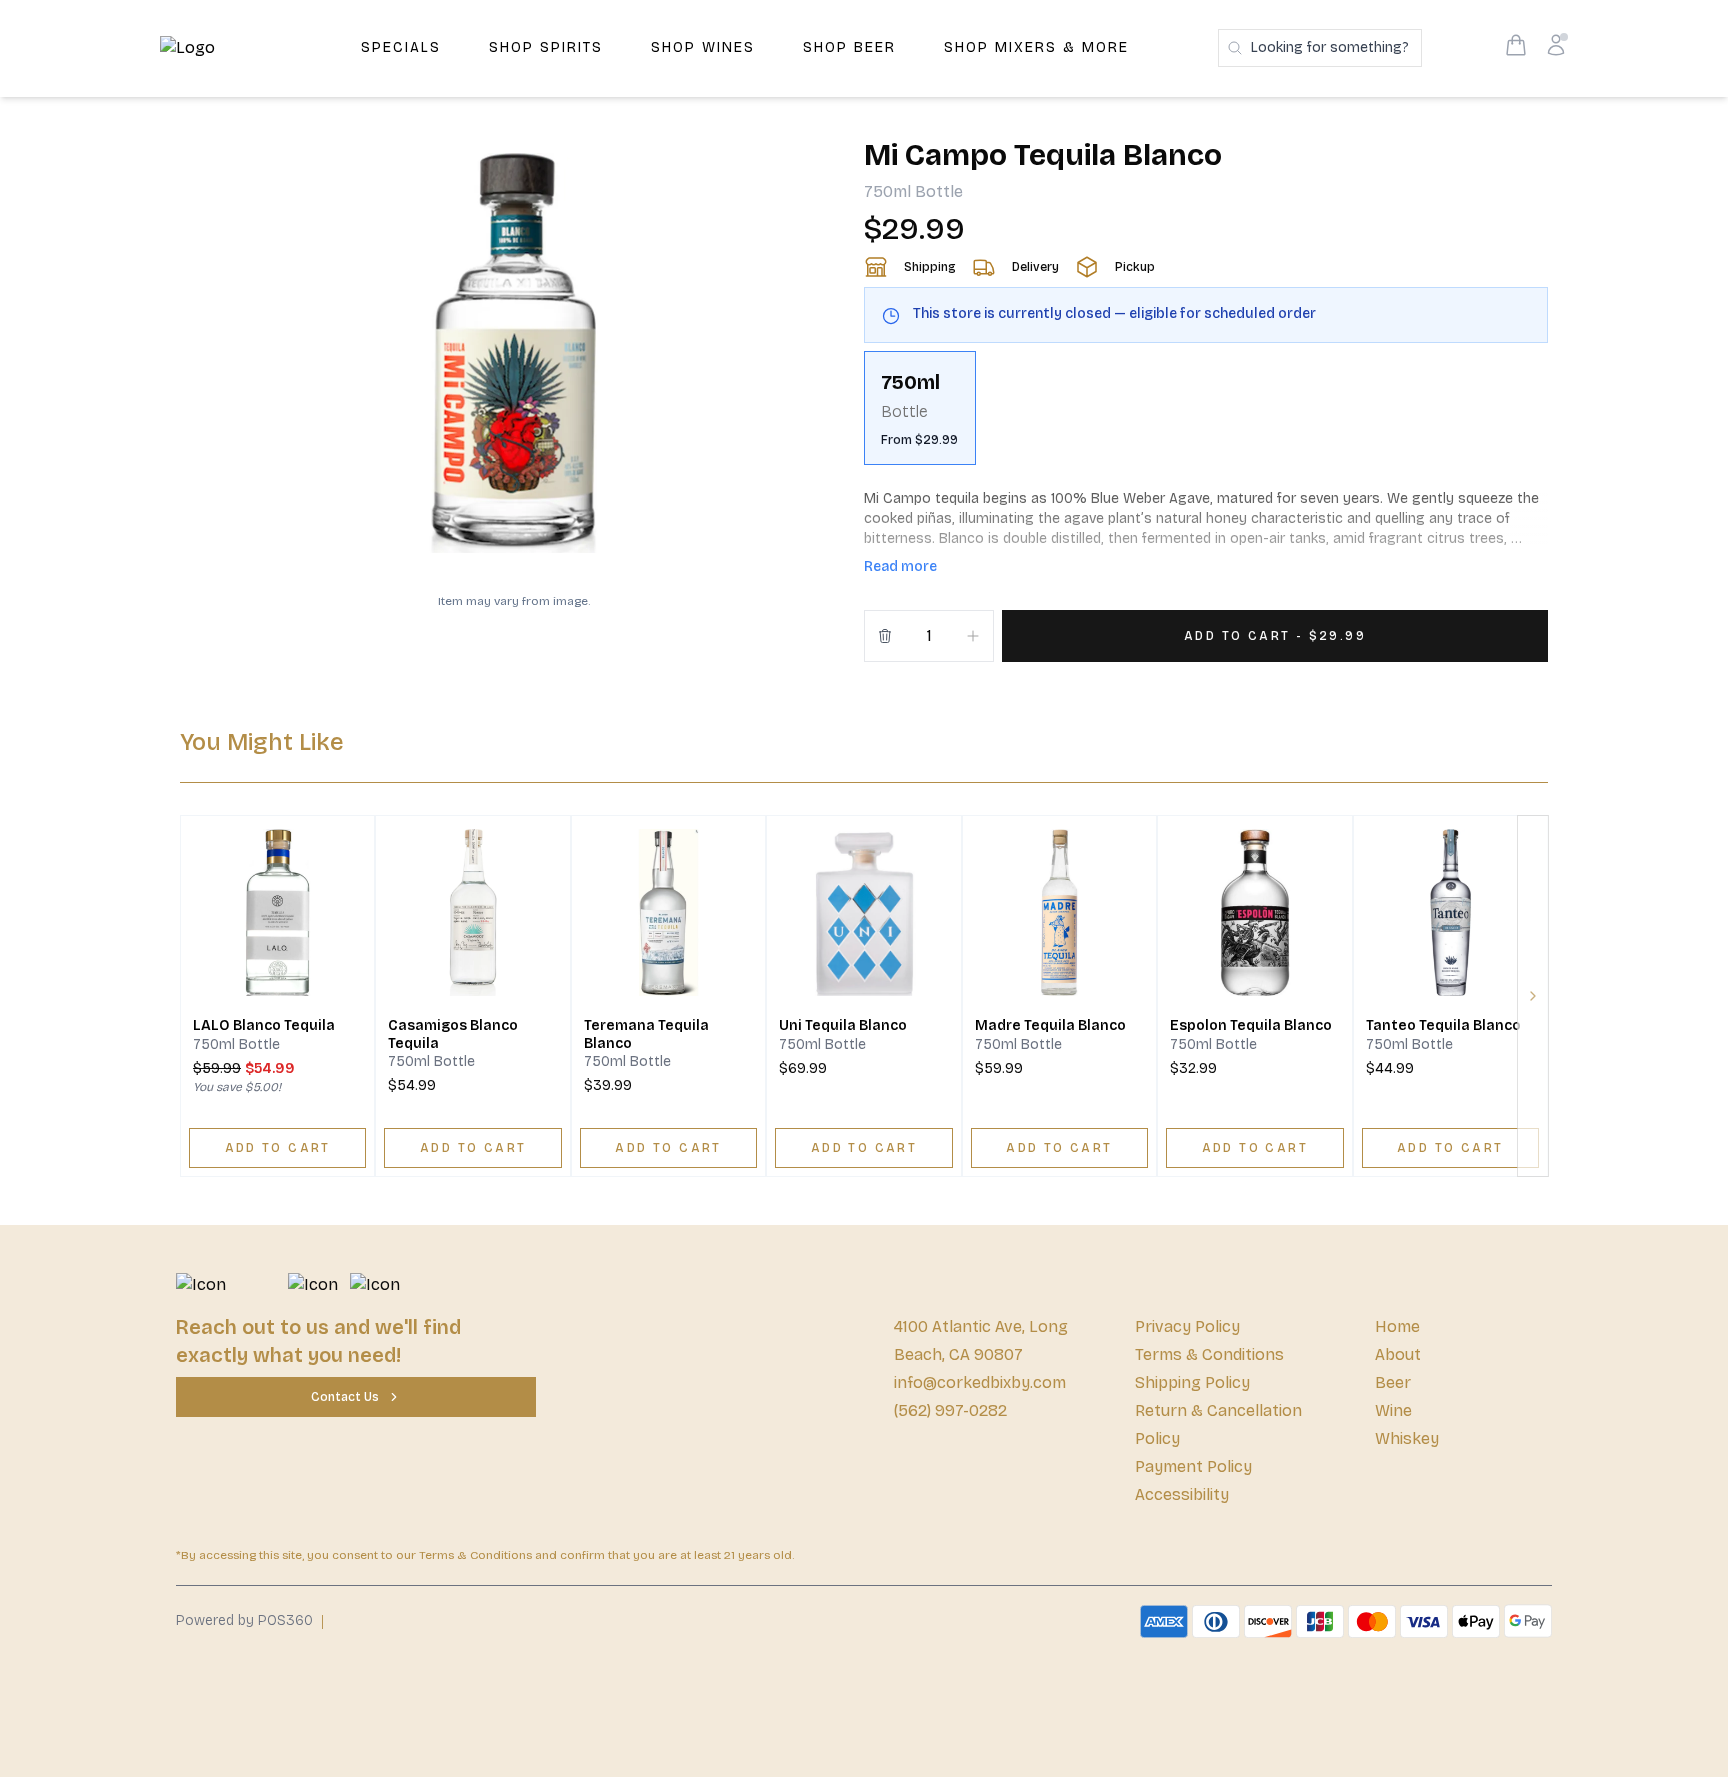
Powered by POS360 (244, 1620)
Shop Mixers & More (1036, 47)
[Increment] (973, 636)
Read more (900, 566)
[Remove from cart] (885, 636)
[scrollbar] (1206, 416)
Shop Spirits (546, 47)
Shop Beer (849, 47)
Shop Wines (703, 47)
